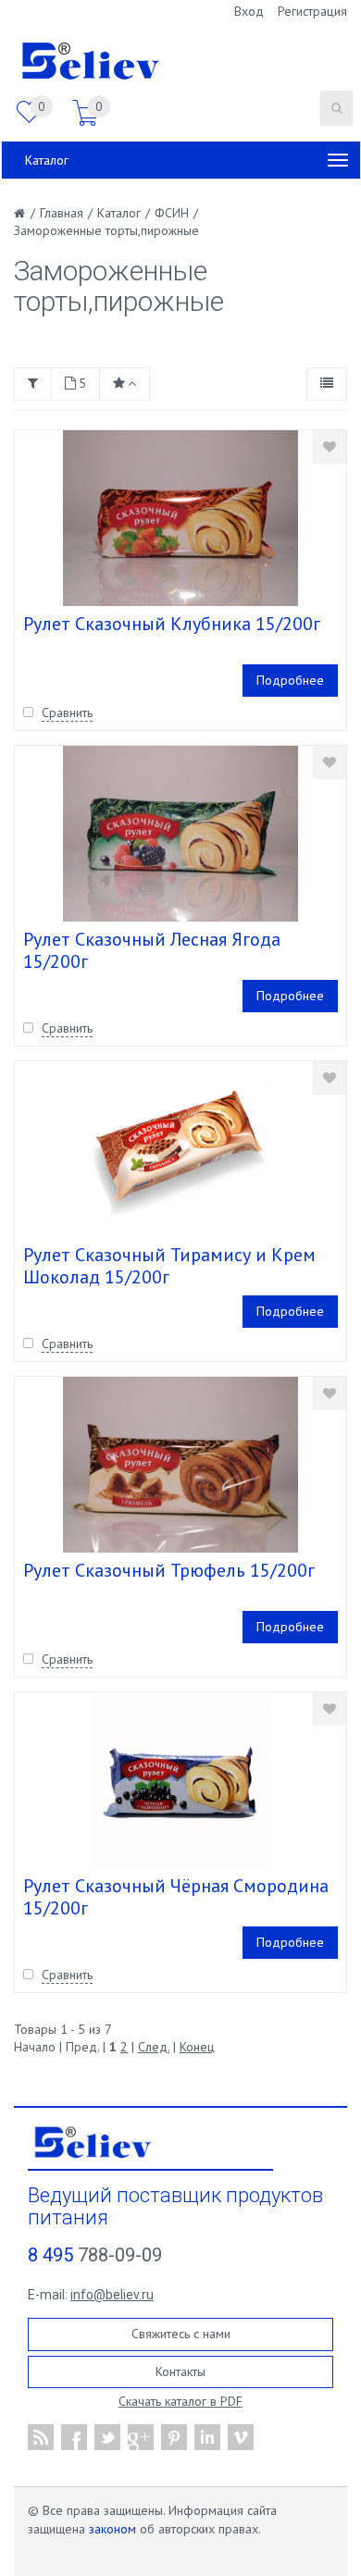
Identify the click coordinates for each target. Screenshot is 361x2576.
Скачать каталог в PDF (180, 2401)
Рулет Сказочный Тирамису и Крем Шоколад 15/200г (169, 1266)
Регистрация (312, 11)
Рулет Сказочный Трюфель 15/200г (169, 1570)
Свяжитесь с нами (181, 2334)
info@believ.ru (112, 2295)
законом (112, 2529)
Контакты (180, 2372)
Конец (197, 2047)
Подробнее (290, 680)
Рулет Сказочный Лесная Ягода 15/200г (152, 950)
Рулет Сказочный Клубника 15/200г (172, 624)
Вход (249, 11)
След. (154, 2047)
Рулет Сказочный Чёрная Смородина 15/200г (176, 1897)
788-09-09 (95, 2255)
